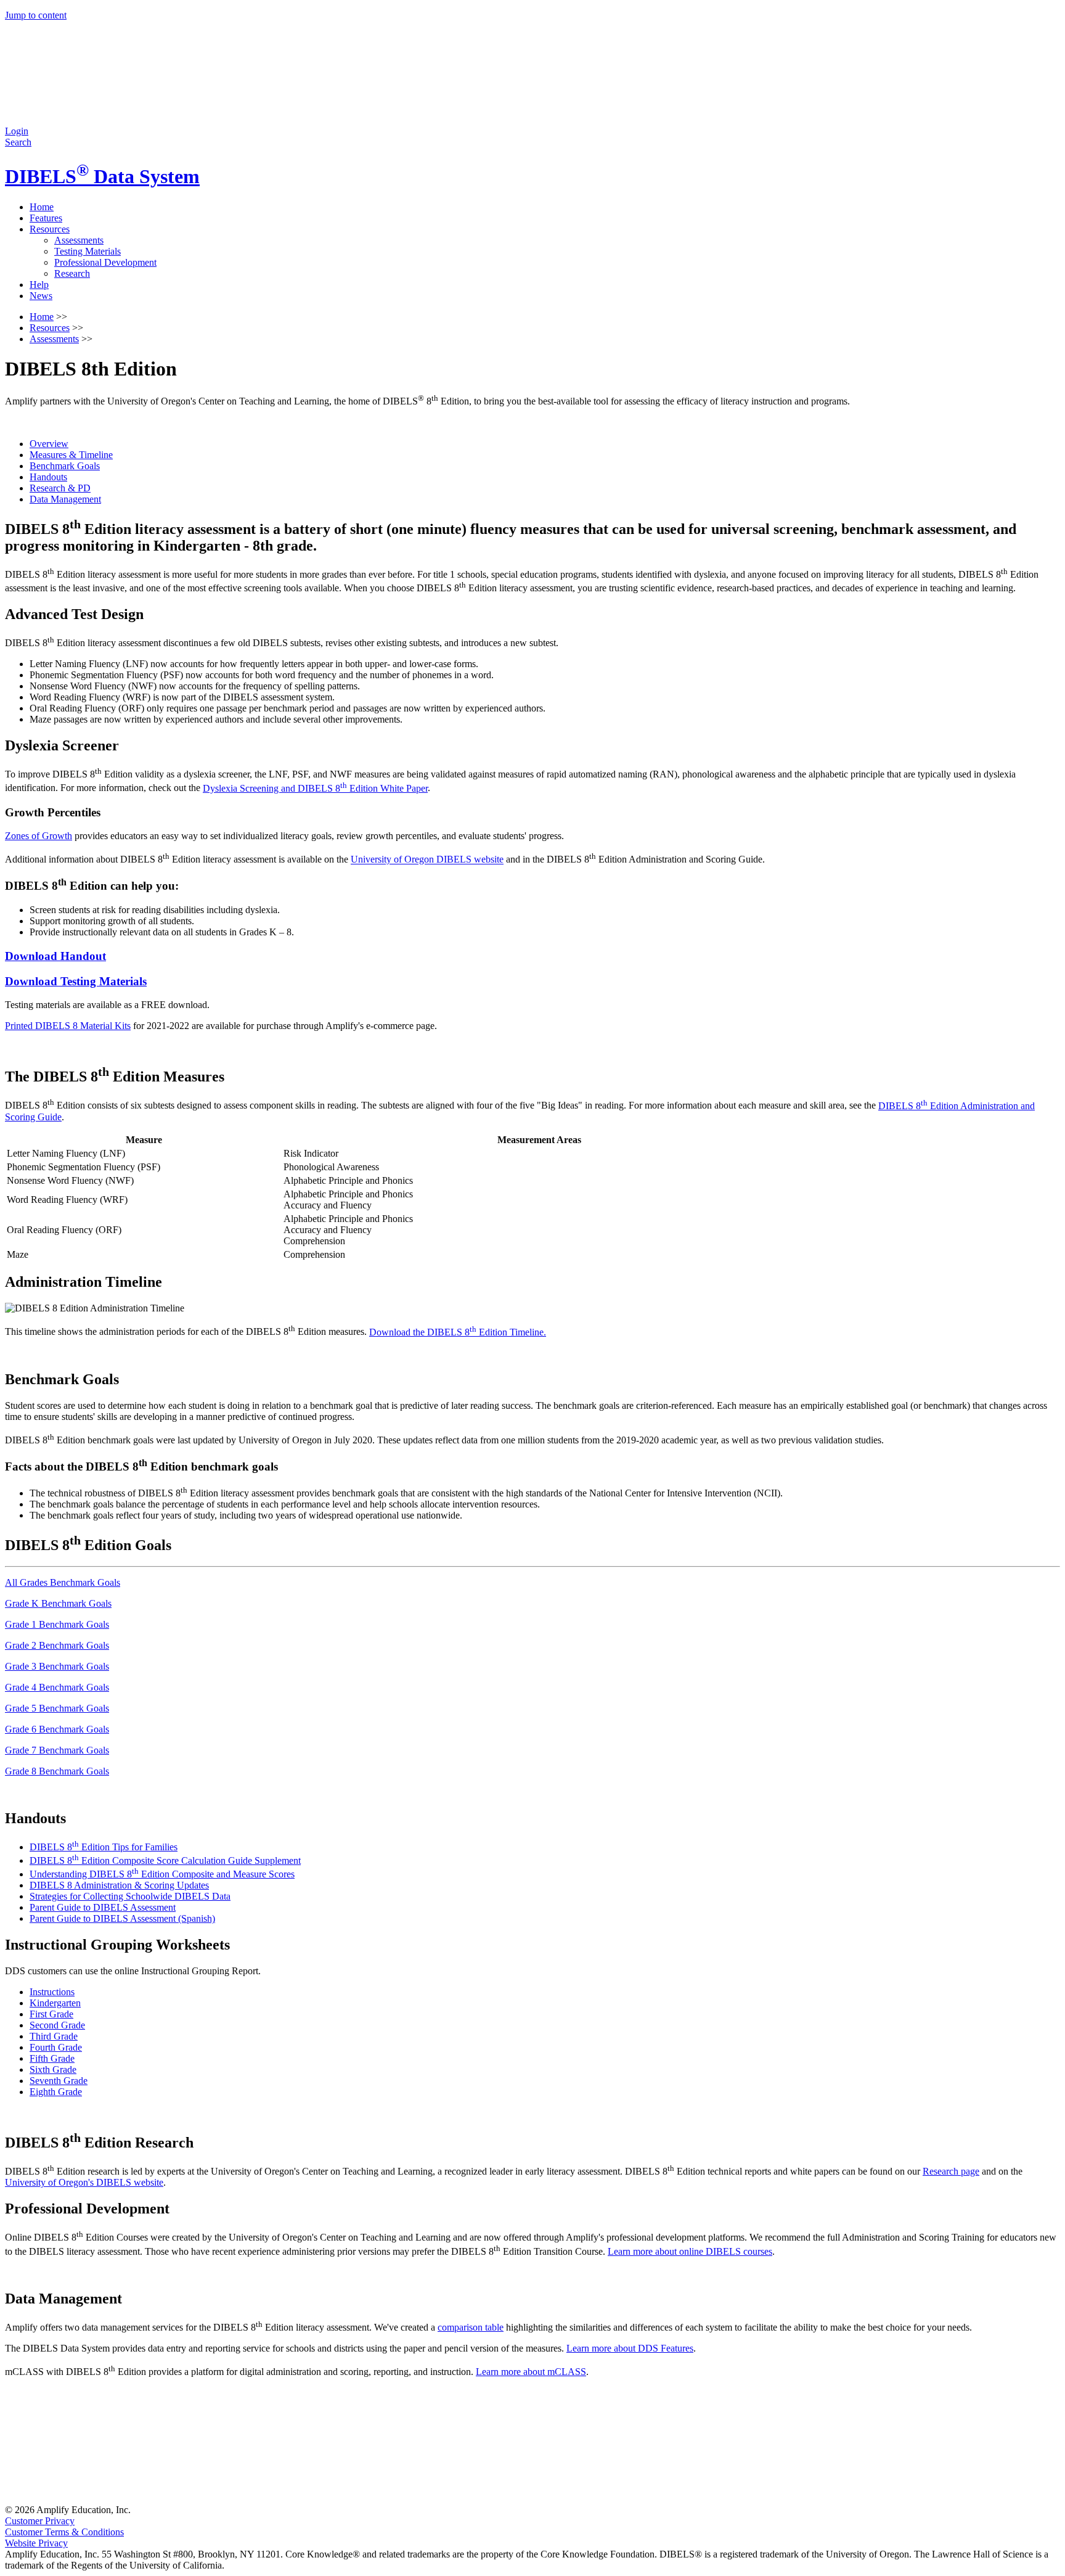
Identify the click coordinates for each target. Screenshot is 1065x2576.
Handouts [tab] (48, 477)
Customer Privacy (40, 2521)
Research (72, 273)
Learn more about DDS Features (630, 2348)
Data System (102, 176)
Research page (951, 2171)
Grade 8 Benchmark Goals (57, 1771)
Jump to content (36, 15)
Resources (50, 229)
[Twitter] (472, 2499)
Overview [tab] (49, 444)
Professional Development (105, 262)
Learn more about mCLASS (531, 2372)
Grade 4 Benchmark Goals (57, 1687)
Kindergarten (55, 2003)
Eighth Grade (56, 2092)
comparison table (471, 2327)
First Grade (51, 2014)
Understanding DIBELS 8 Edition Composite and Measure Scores (162, 1874)
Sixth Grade (53, 2069)
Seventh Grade (59, 2081)
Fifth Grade (52, 2058)
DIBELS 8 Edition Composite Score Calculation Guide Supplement (165, 1860)
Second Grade (57, 2025)
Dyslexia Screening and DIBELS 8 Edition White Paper (315, 788)
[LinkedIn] (659, 2499)
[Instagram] (285, 2499)
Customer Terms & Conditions (64, 2532)
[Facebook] (97, 2499)
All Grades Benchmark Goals (63, 1582)
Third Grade (54, 2036)
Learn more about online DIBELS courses (690, 2251)
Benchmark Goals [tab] (65, 466)
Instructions (52, 1992)
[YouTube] (847, 2499)
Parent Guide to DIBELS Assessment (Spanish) (122, 1918)
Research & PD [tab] (60, 488)
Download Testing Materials (76, 981)
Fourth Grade (56, 2047)
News (41, 296)
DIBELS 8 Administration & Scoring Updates (119, 1885)
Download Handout (55, 956)
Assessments (79, 240)
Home (42, 207)
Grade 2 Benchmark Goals (57, 1645)
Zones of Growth (39, 836)
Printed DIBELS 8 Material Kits (68, 1026)
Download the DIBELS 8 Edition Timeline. (458, 1332)
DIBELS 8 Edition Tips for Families (104, 1847)
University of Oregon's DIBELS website (84, 2182)
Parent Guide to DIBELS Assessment (103, 1907)
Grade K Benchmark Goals (58, 1603)
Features (46, 218)
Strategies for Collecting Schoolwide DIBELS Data (130, 1896)
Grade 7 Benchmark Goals (57, 1750)
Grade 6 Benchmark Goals (57, 1729)
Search (18, 142)
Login (17, 131)
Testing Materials (88, 251)
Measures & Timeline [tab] (71, 455)
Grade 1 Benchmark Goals (57, 1624)
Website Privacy (36, 2543)
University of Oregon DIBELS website (427, 860)
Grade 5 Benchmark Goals (57, 1708)
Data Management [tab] (65, 499)
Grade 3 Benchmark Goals (57, 1666)
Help (39, 285)
